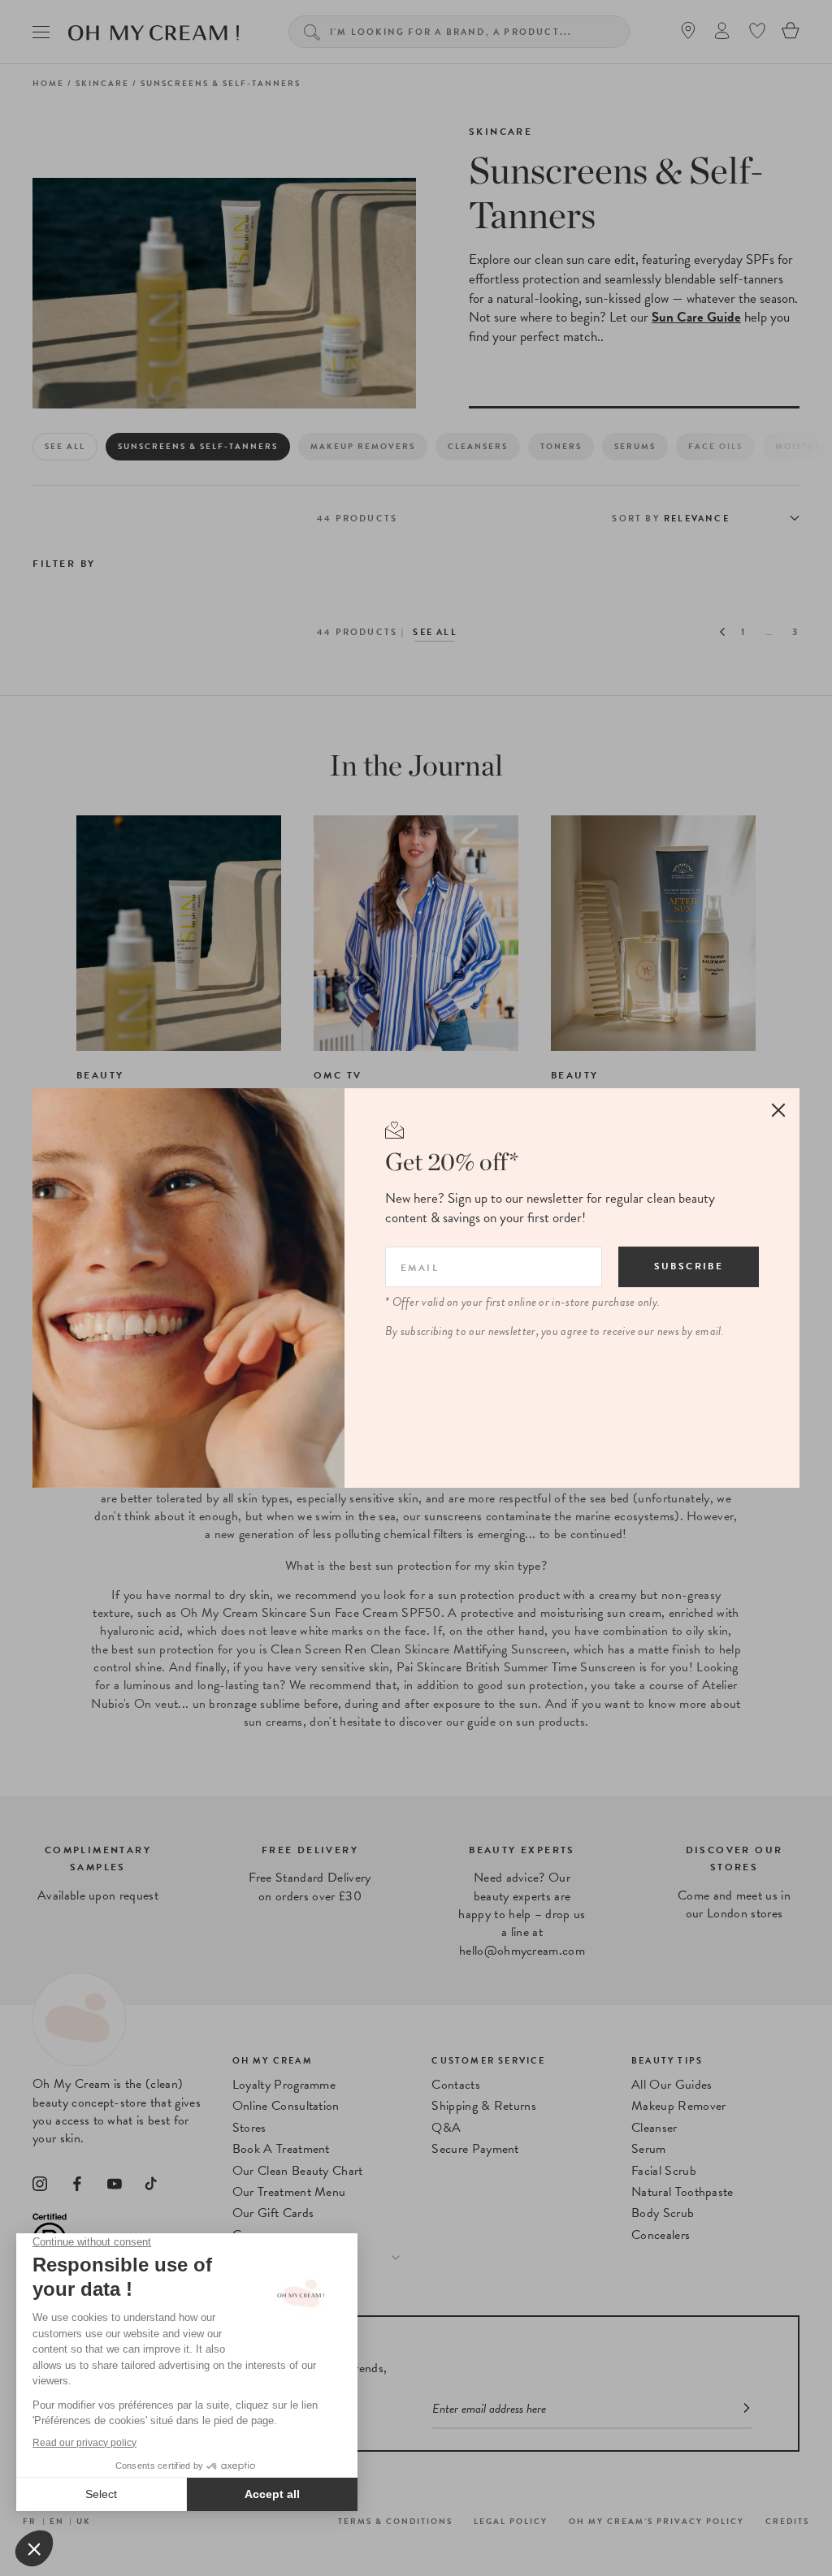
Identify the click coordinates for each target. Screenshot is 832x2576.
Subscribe (689, 1266)
